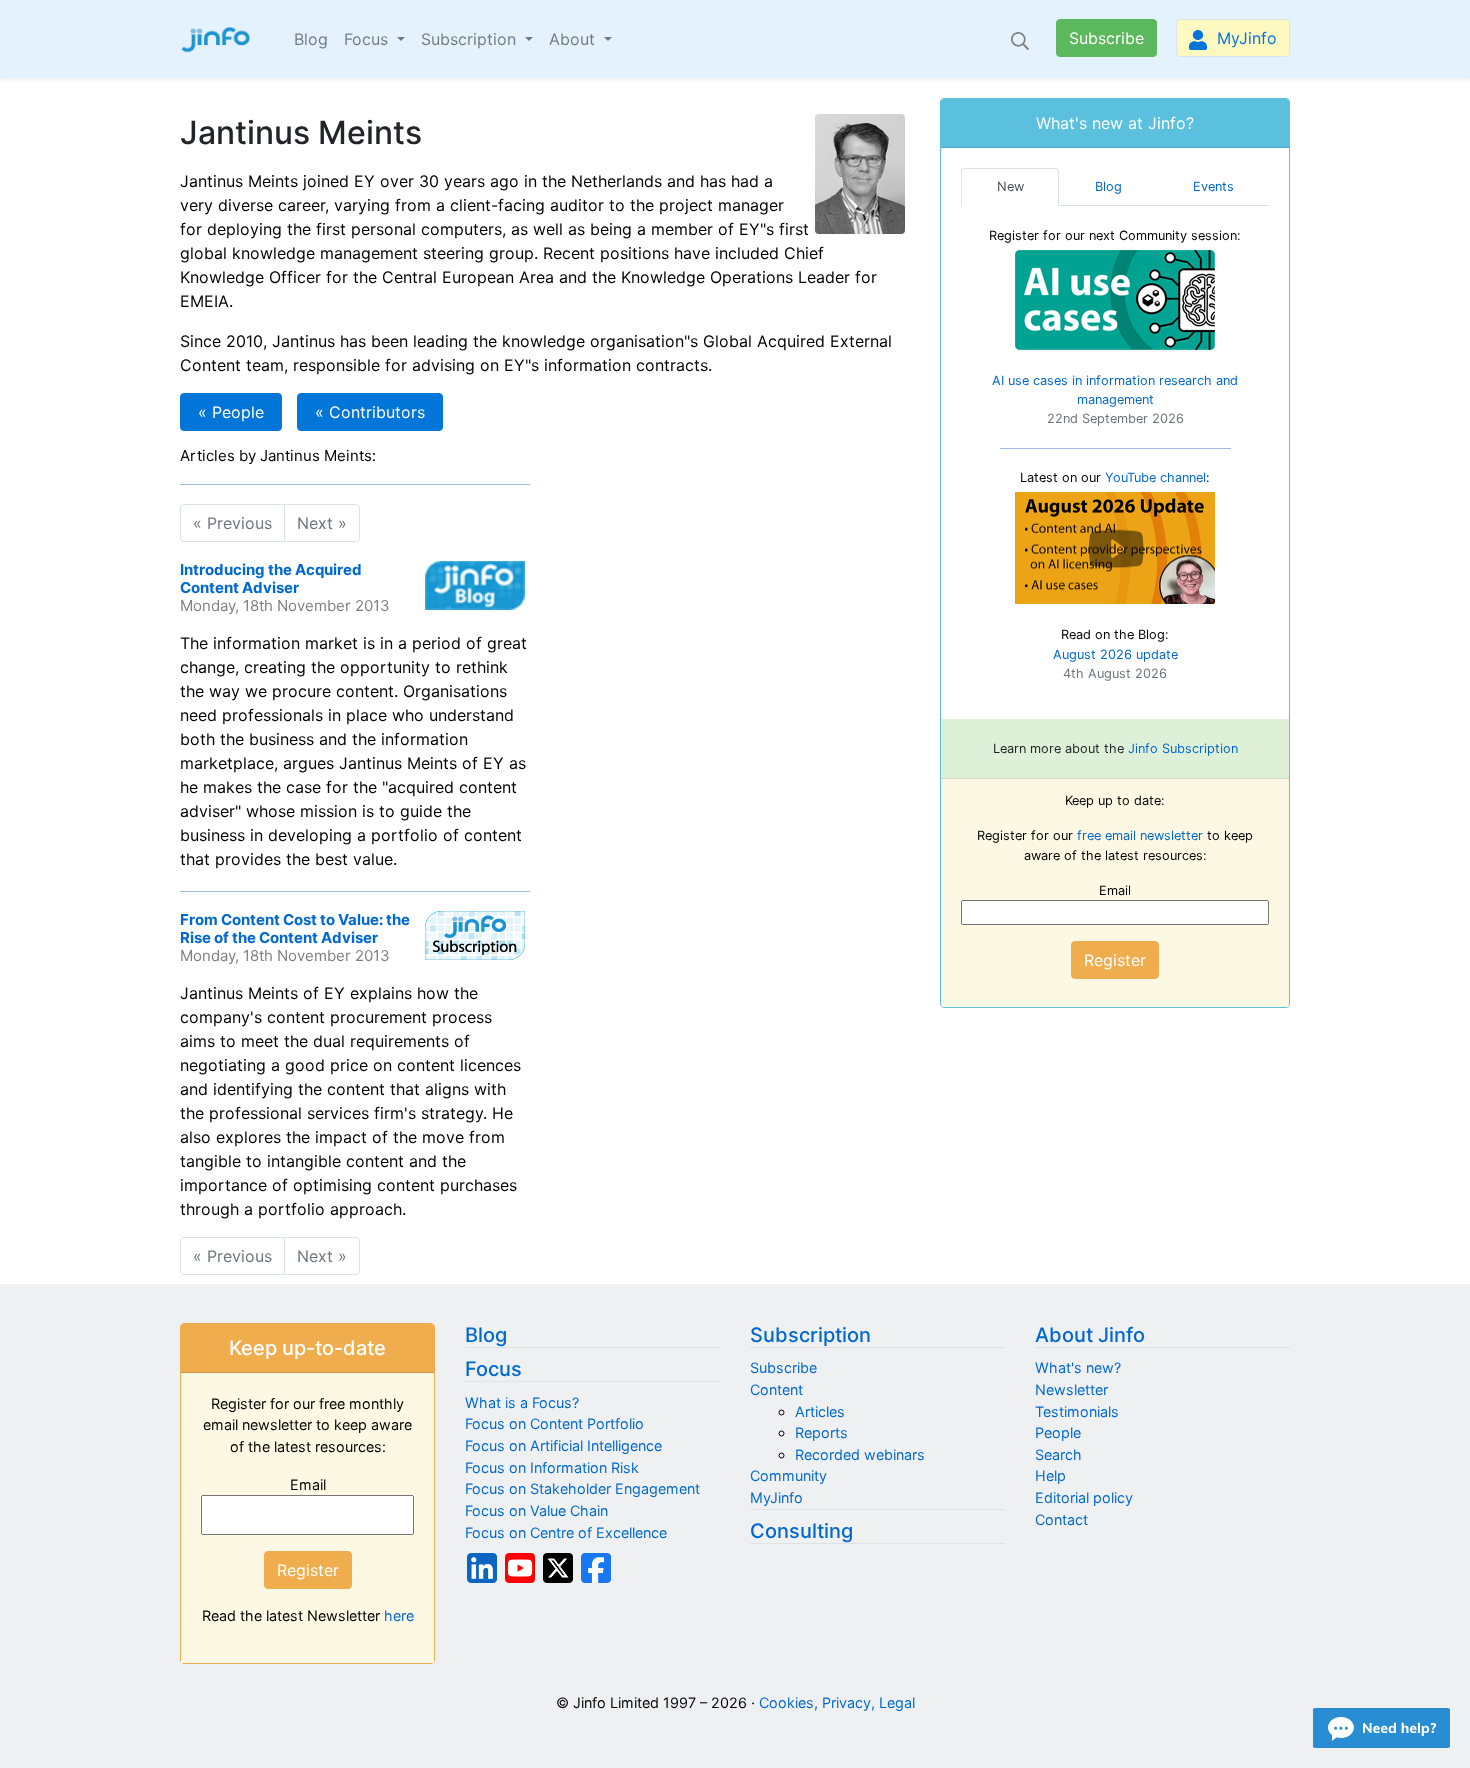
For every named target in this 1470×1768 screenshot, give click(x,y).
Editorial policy (1084, 1497)
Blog (311, 39)
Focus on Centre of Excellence (566, 1532)
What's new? (1078, 1367)
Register (1115, 960)
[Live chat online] (1381, 1728)
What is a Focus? (522, 1402)
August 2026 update (1115, 654)
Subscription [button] (471, 39)
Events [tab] (1213, 186)
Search (1058, 1454)
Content (776, 1389)
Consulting (801, 1531)
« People (231, 412)
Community (788, 1475)
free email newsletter (1140, 835)
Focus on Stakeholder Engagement (582, 1488)
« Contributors (370, 412)
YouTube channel (1155, 477)
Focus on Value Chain (536, 1510)
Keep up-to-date (307, 1348)
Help (1050, 1475)
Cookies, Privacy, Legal (837, 1702)
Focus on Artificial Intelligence (563, 1445)
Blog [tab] (1108, 186)
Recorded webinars (860, 1454)
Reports (821, 1432)
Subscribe (1106, 38)
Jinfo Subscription (1183, 748)
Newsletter (1071, 1389)
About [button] (574, 39)
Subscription (810, 1335)
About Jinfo (1090, 1335)
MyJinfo (1244, 38)
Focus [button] (368, 39)
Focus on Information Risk (552, 1467)
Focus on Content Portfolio (554, 1423)
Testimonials (1077, 1411)
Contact (1061, 1519)
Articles (820, 1411)
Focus (493, 1369)
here (399, 1615)
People (1058, 1432)
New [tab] (1010, 186)
